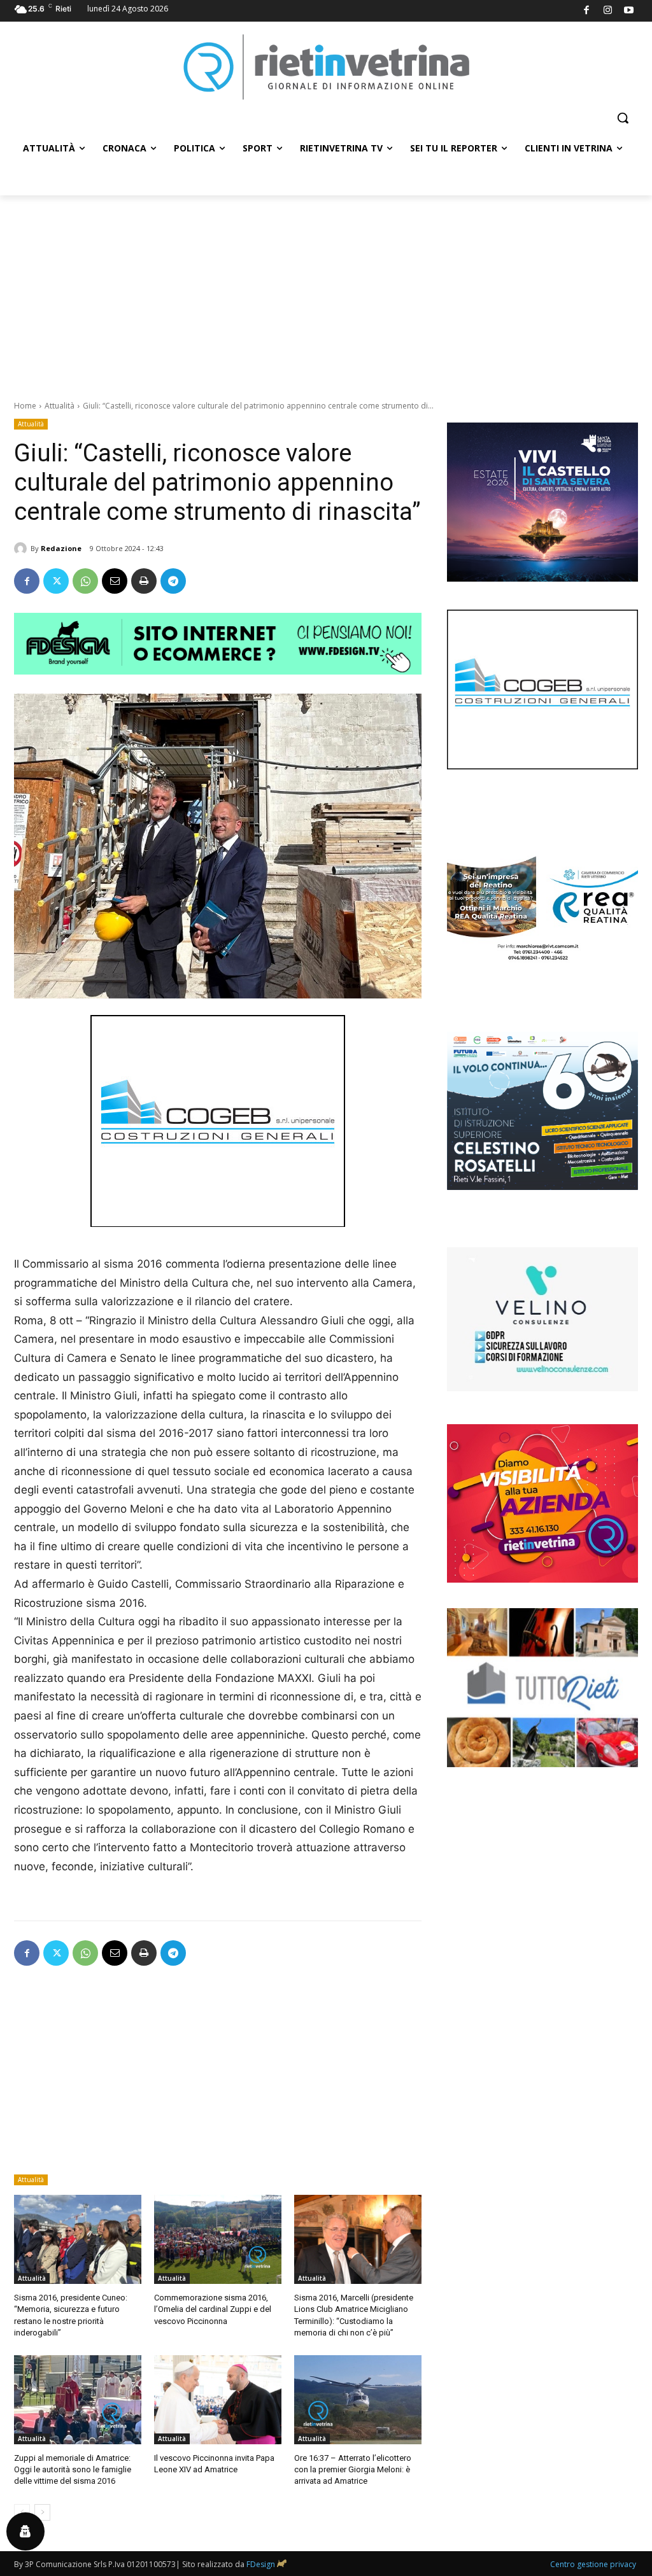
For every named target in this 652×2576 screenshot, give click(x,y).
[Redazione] (22, 549)
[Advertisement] (326, 291)
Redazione (61, 548)
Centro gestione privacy (593, 2564)
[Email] (115, 581)
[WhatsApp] (85, 581)
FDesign (261, 2564)
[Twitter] (56, 581)
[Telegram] (173, 581)
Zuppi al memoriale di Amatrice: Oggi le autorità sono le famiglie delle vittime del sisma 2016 (73, 2469)
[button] (623, 118)
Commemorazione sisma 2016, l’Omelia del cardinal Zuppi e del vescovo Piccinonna (213, 2309)
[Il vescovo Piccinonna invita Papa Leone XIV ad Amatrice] (218, 2400)
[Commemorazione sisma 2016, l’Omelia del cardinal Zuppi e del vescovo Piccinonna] (218, 2239)
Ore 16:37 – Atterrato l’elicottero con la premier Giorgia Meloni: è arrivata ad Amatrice (353, 2469)
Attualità (60, 406)
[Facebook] (587, 11)
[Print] (144, 581)
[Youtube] (629, 11)
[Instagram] (608, 11)
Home (25, 406)
